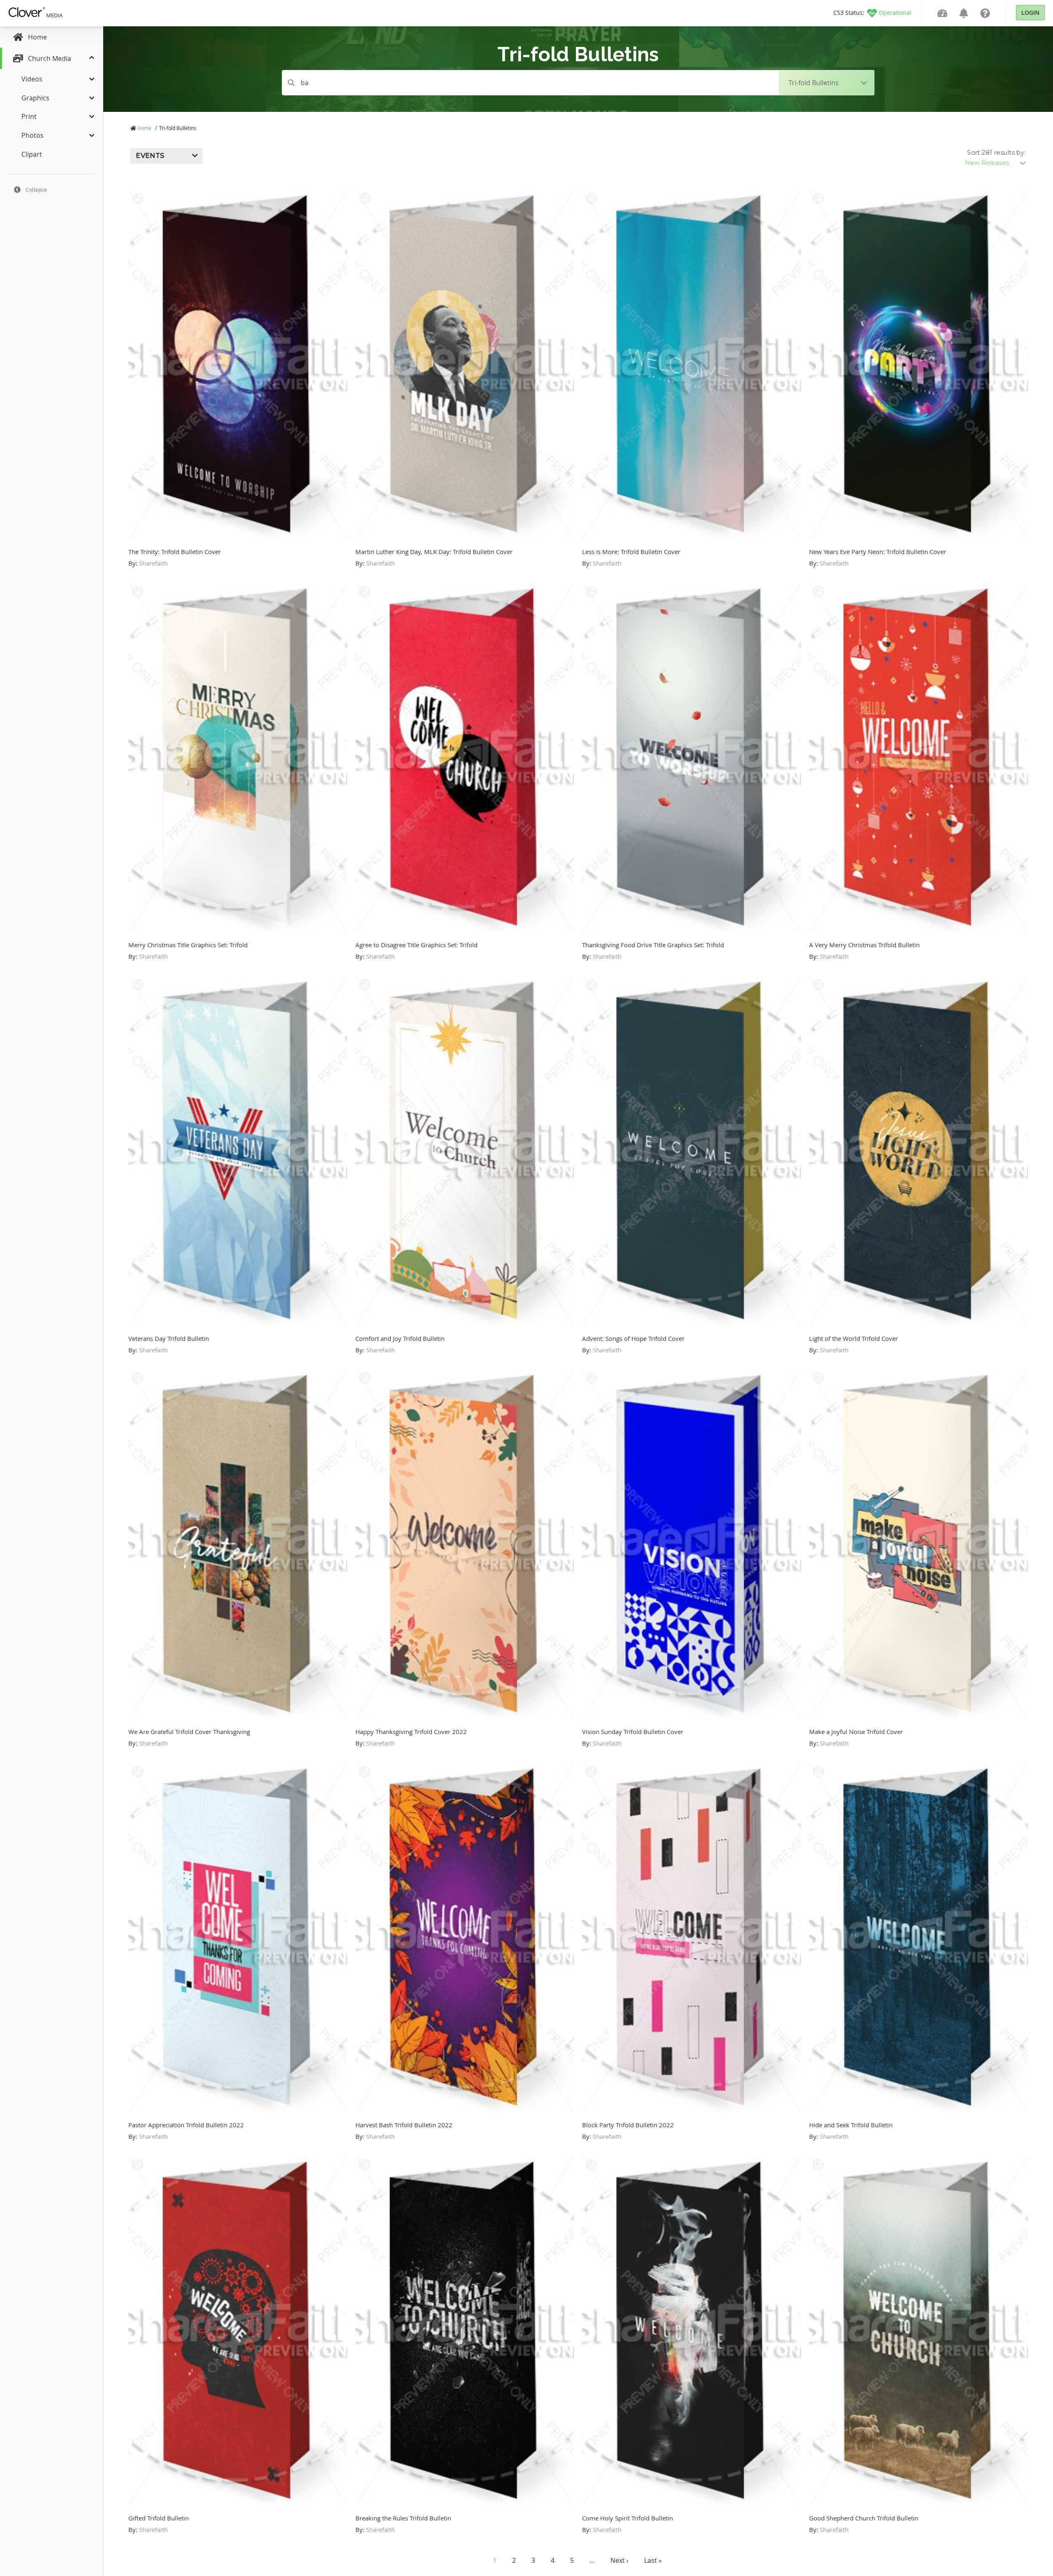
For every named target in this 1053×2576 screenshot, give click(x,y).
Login (1030, 13)
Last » (653, 2560)
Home (144, 128)
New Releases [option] (987, 163)
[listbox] (996, 163)
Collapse (36, 190)
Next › (619, 2560)
